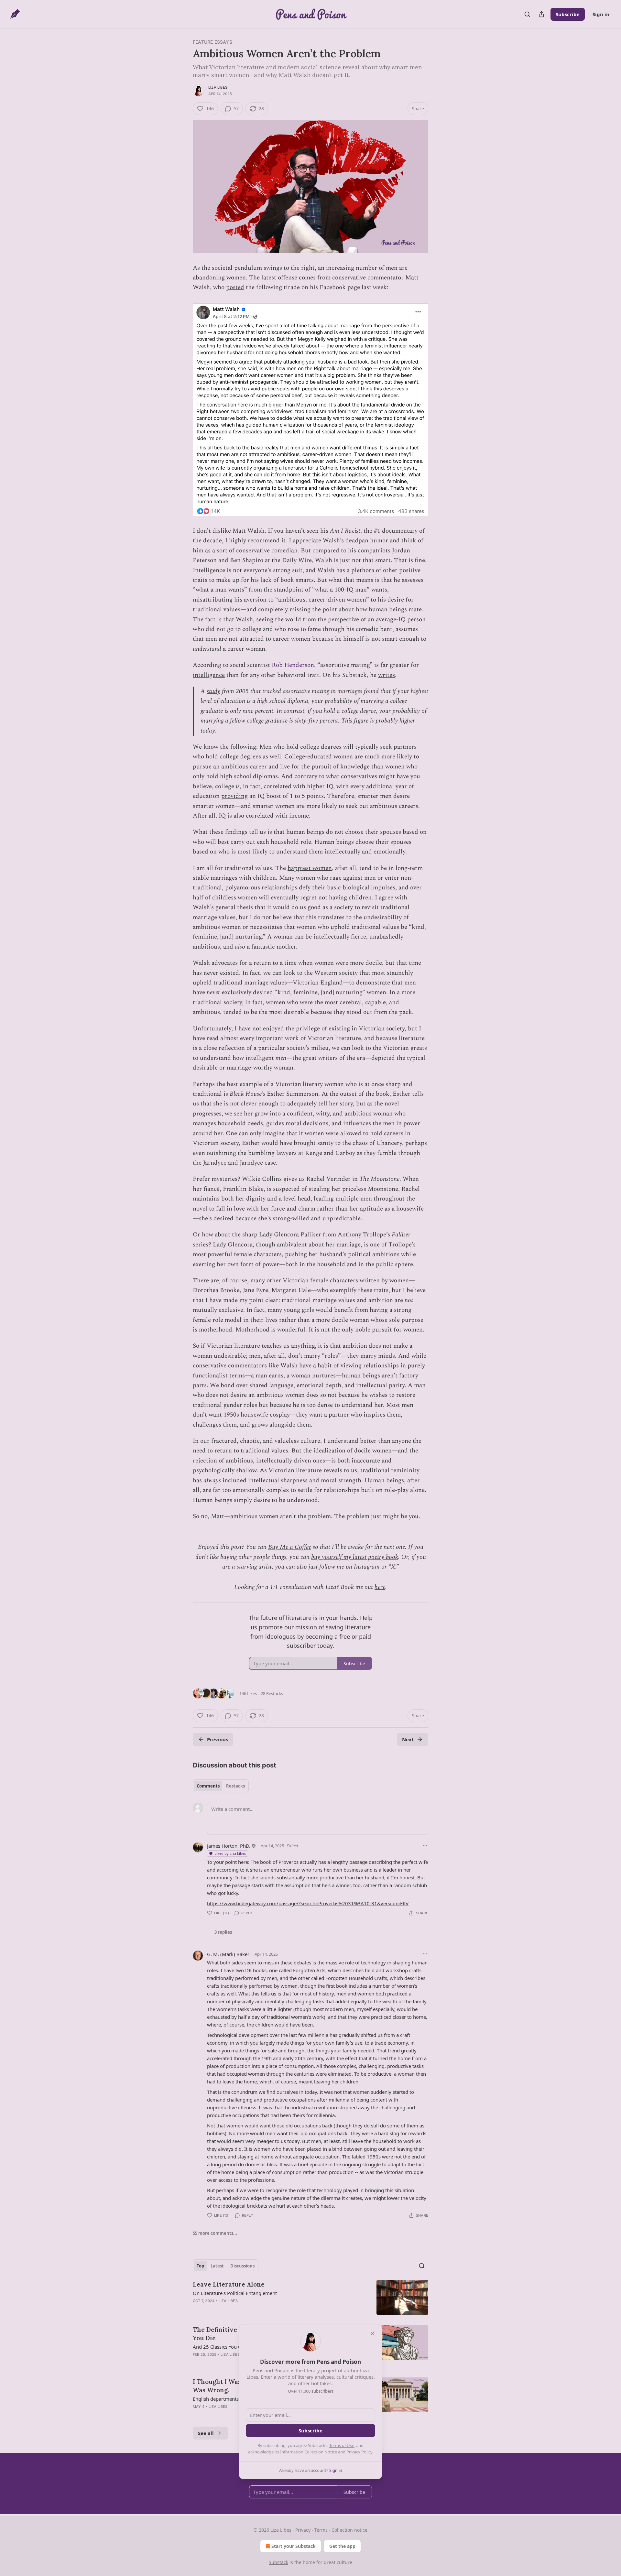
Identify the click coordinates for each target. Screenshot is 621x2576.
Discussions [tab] (242, 2266)
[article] (310, 2297)
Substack (278, 2562)
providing (234, 796)
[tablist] (221, 1786)
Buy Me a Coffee (290, 1547)
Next (408, 1739)
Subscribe (568, 14)
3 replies (223, 1932)
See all (206, 2433)
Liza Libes (218, 87)
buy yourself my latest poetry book (355, 1557)
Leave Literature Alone (229, 2284)
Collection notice (349, 2530)
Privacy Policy (359, 2452)
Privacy (303, 2530)
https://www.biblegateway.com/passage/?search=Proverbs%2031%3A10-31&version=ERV (308, 1903)
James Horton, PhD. (229, 1846)
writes (387, 675)
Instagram (367, 1567)
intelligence (209, 675)
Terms (321, 2530)
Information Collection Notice (309, 2452)
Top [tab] (200, 2266)
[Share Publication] (541, 14)
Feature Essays (212, 42)
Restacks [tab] (235, 1786)
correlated (260, 816)
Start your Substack (294, 2546)
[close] (373, 2333)
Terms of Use (342, 2445)
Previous (218, 1739)
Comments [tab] (208, 1786)
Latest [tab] (217, 2266)
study (213, 691)
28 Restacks (272, 1693)
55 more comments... (215, 2233)
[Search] (527, 14)
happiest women (310, 868)
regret (308, 898)
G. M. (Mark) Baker (228, 1954)
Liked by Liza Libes (230, 1853)
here (380, 1587)
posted (235, 287)
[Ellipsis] (425, 1845)
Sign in (601, 14)
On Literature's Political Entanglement (235, 2293)
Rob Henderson (293, 665)
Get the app (342, 2546)
